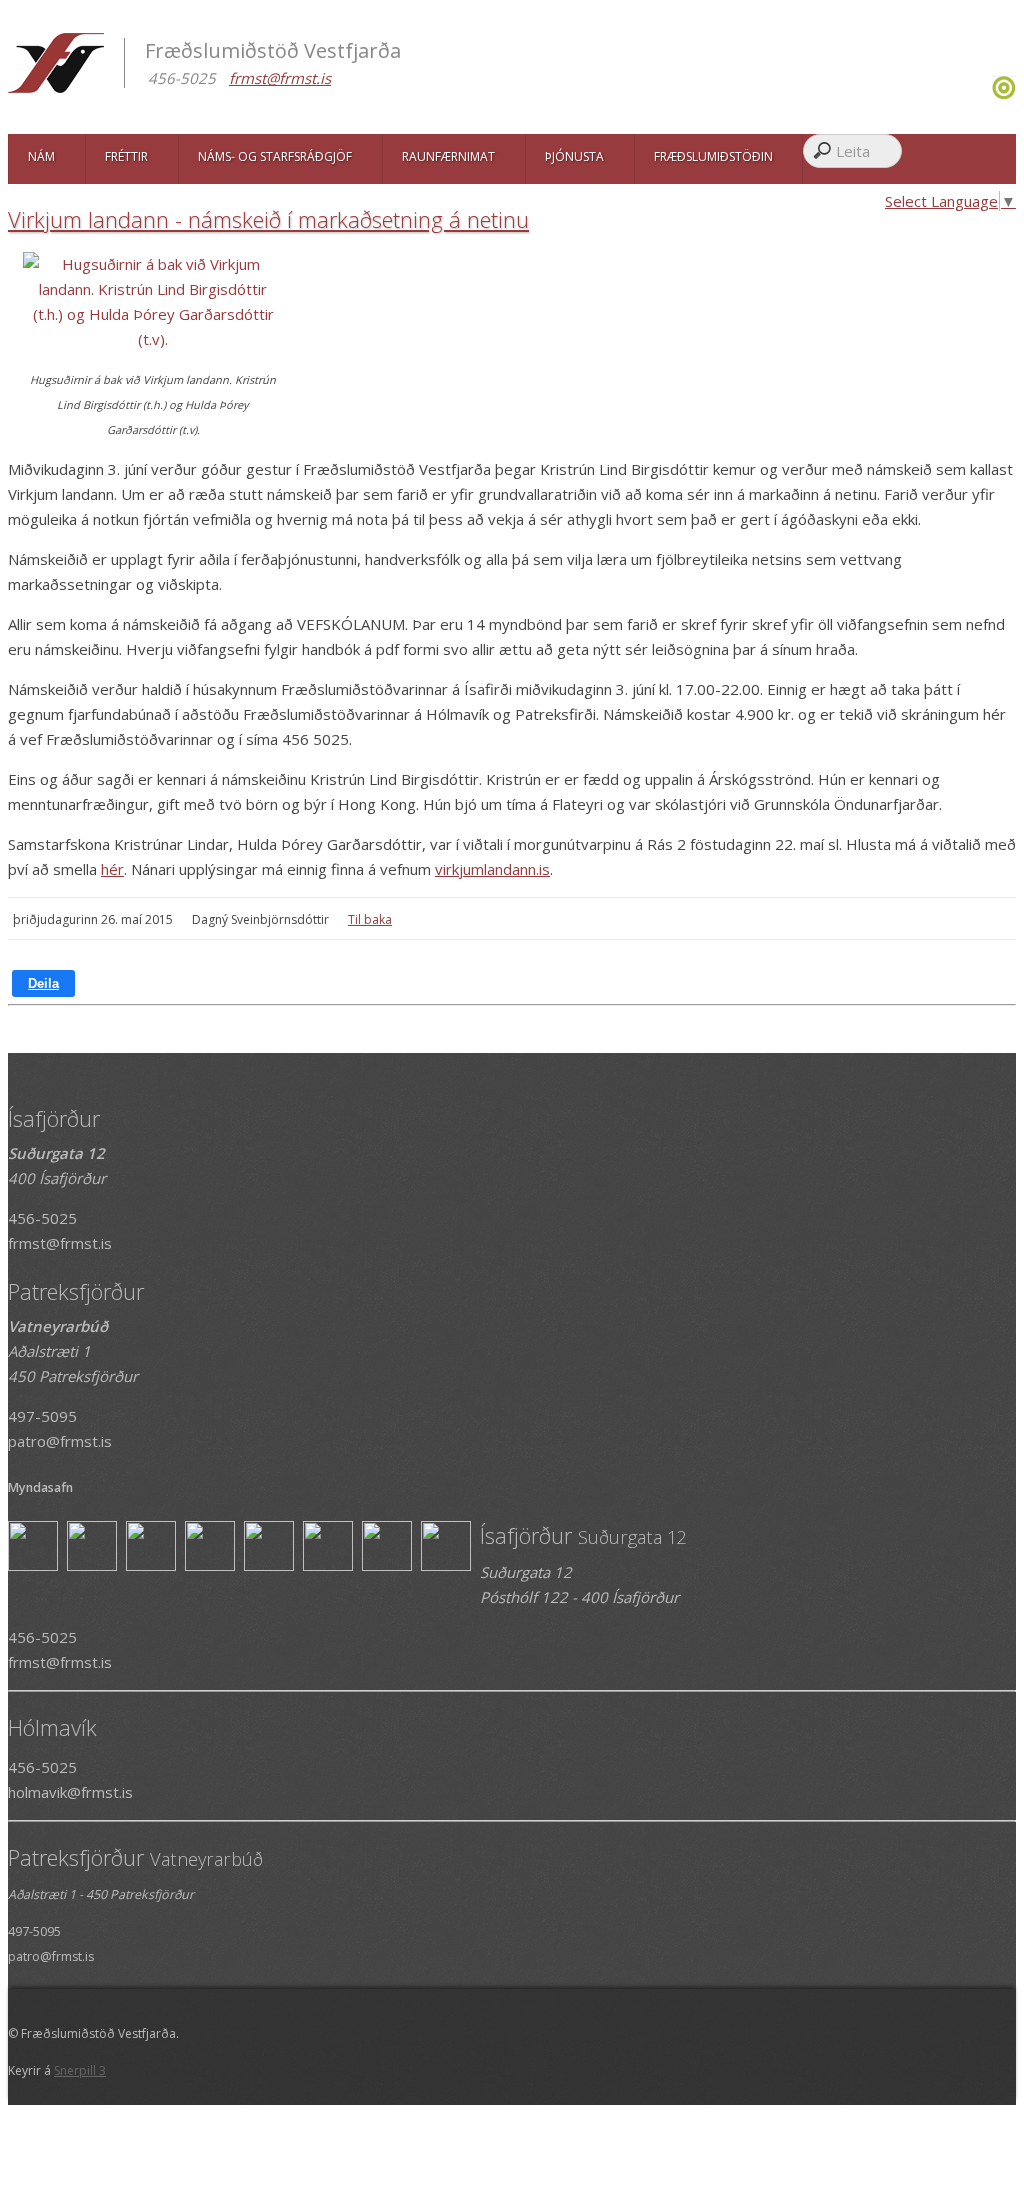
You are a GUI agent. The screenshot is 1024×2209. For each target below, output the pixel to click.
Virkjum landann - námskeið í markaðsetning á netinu (268, 219)
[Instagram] (989, 94)
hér (112, 869)
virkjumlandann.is (492, 869)
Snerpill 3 (80, 2070)
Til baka (370, 919)
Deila (43, 983)
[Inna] (1004, 94)
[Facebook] (984, 94)
